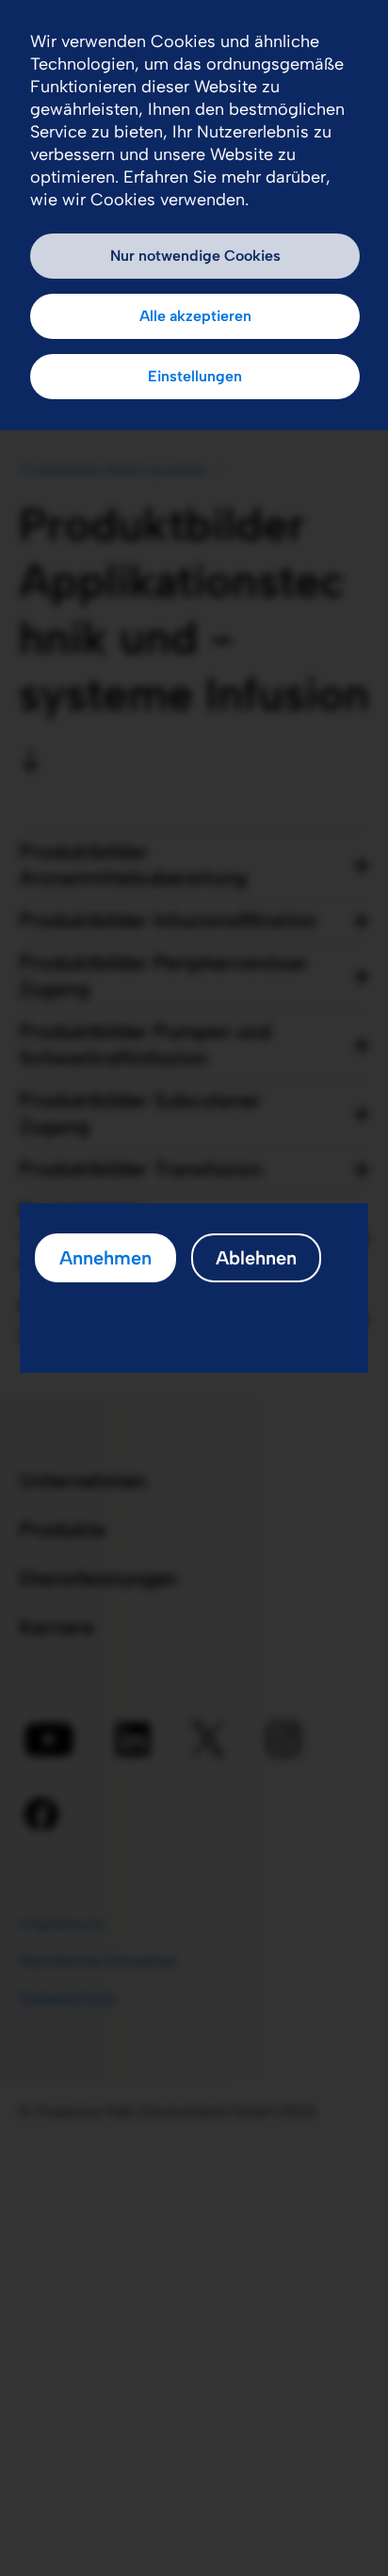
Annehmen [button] (105, 1258)
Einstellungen (195, 376)
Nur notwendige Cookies (195, 256)
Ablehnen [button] (256, 1258)
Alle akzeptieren (195, 316)
